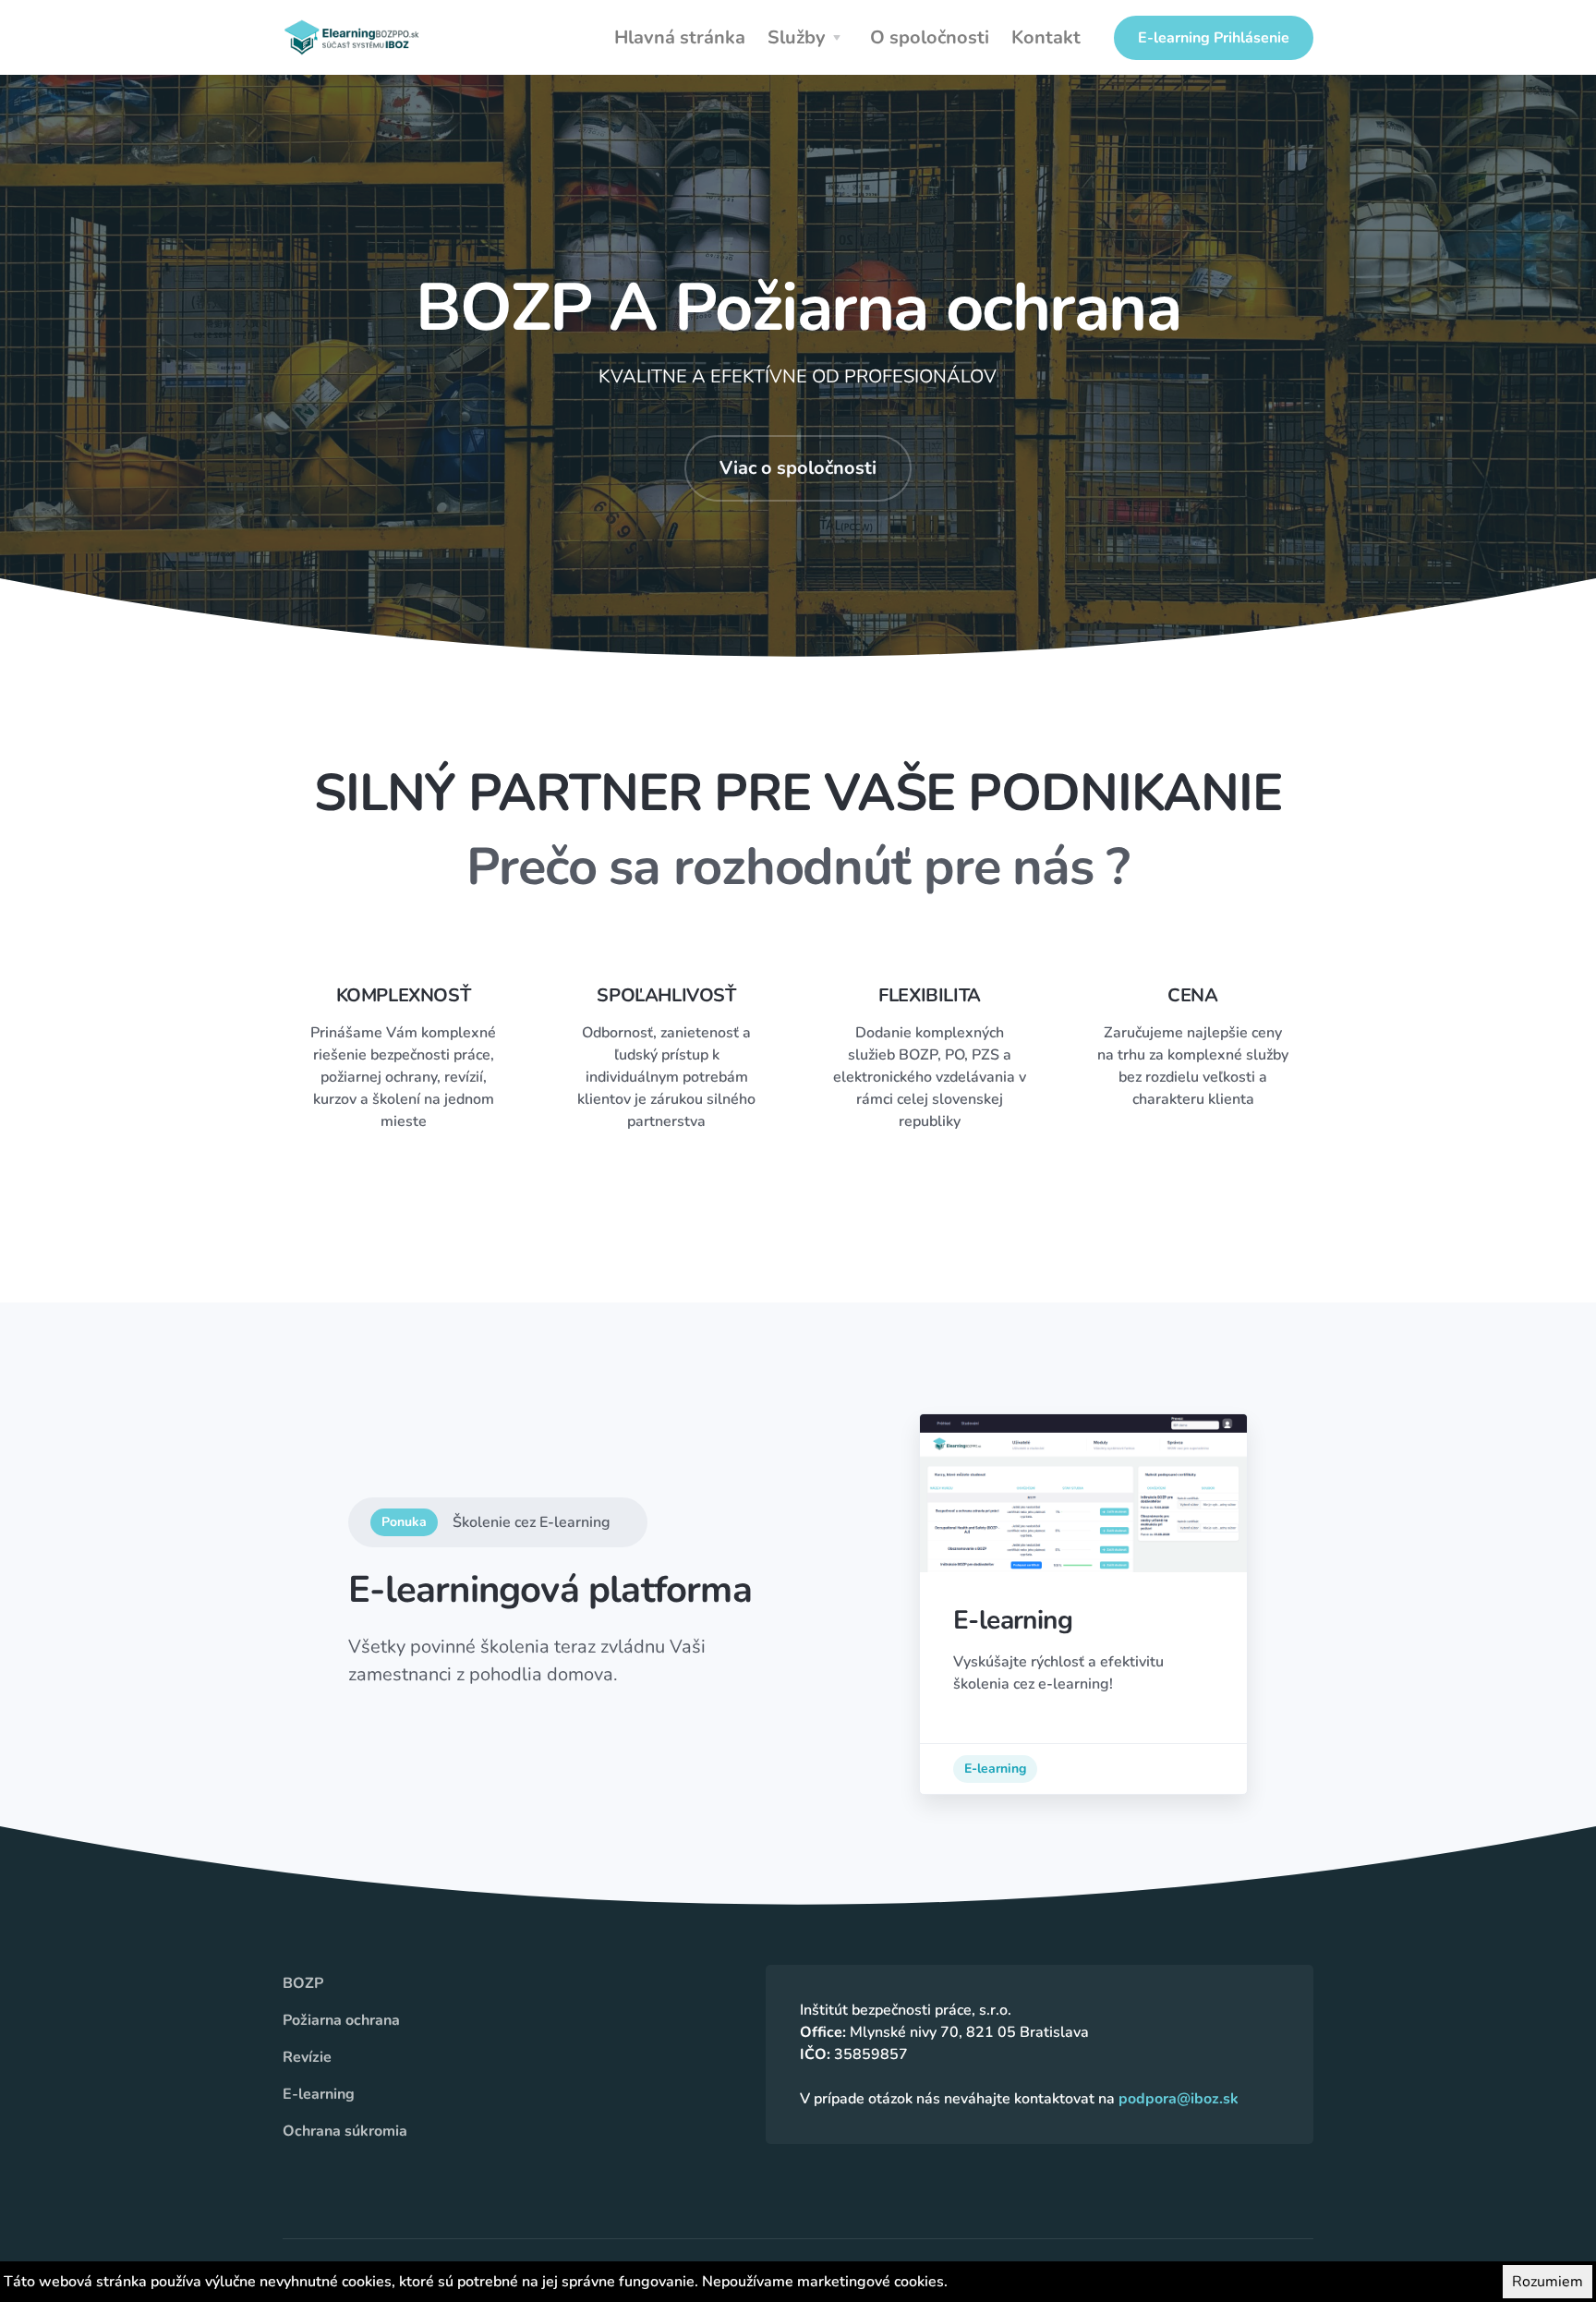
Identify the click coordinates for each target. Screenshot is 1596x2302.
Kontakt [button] (1046, 37)
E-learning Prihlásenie (1214, 38)
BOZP (303, 1983)
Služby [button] (797, 37)
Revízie (307, 2057)
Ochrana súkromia (345, 2131)
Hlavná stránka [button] (680, 37)
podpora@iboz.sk (1179, 2099)
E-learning (995, 1769)
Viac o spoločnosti (798, 468)
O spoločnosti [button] (930, 37)
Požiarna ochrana (341, 2020)
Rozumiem (1548, 2282)
